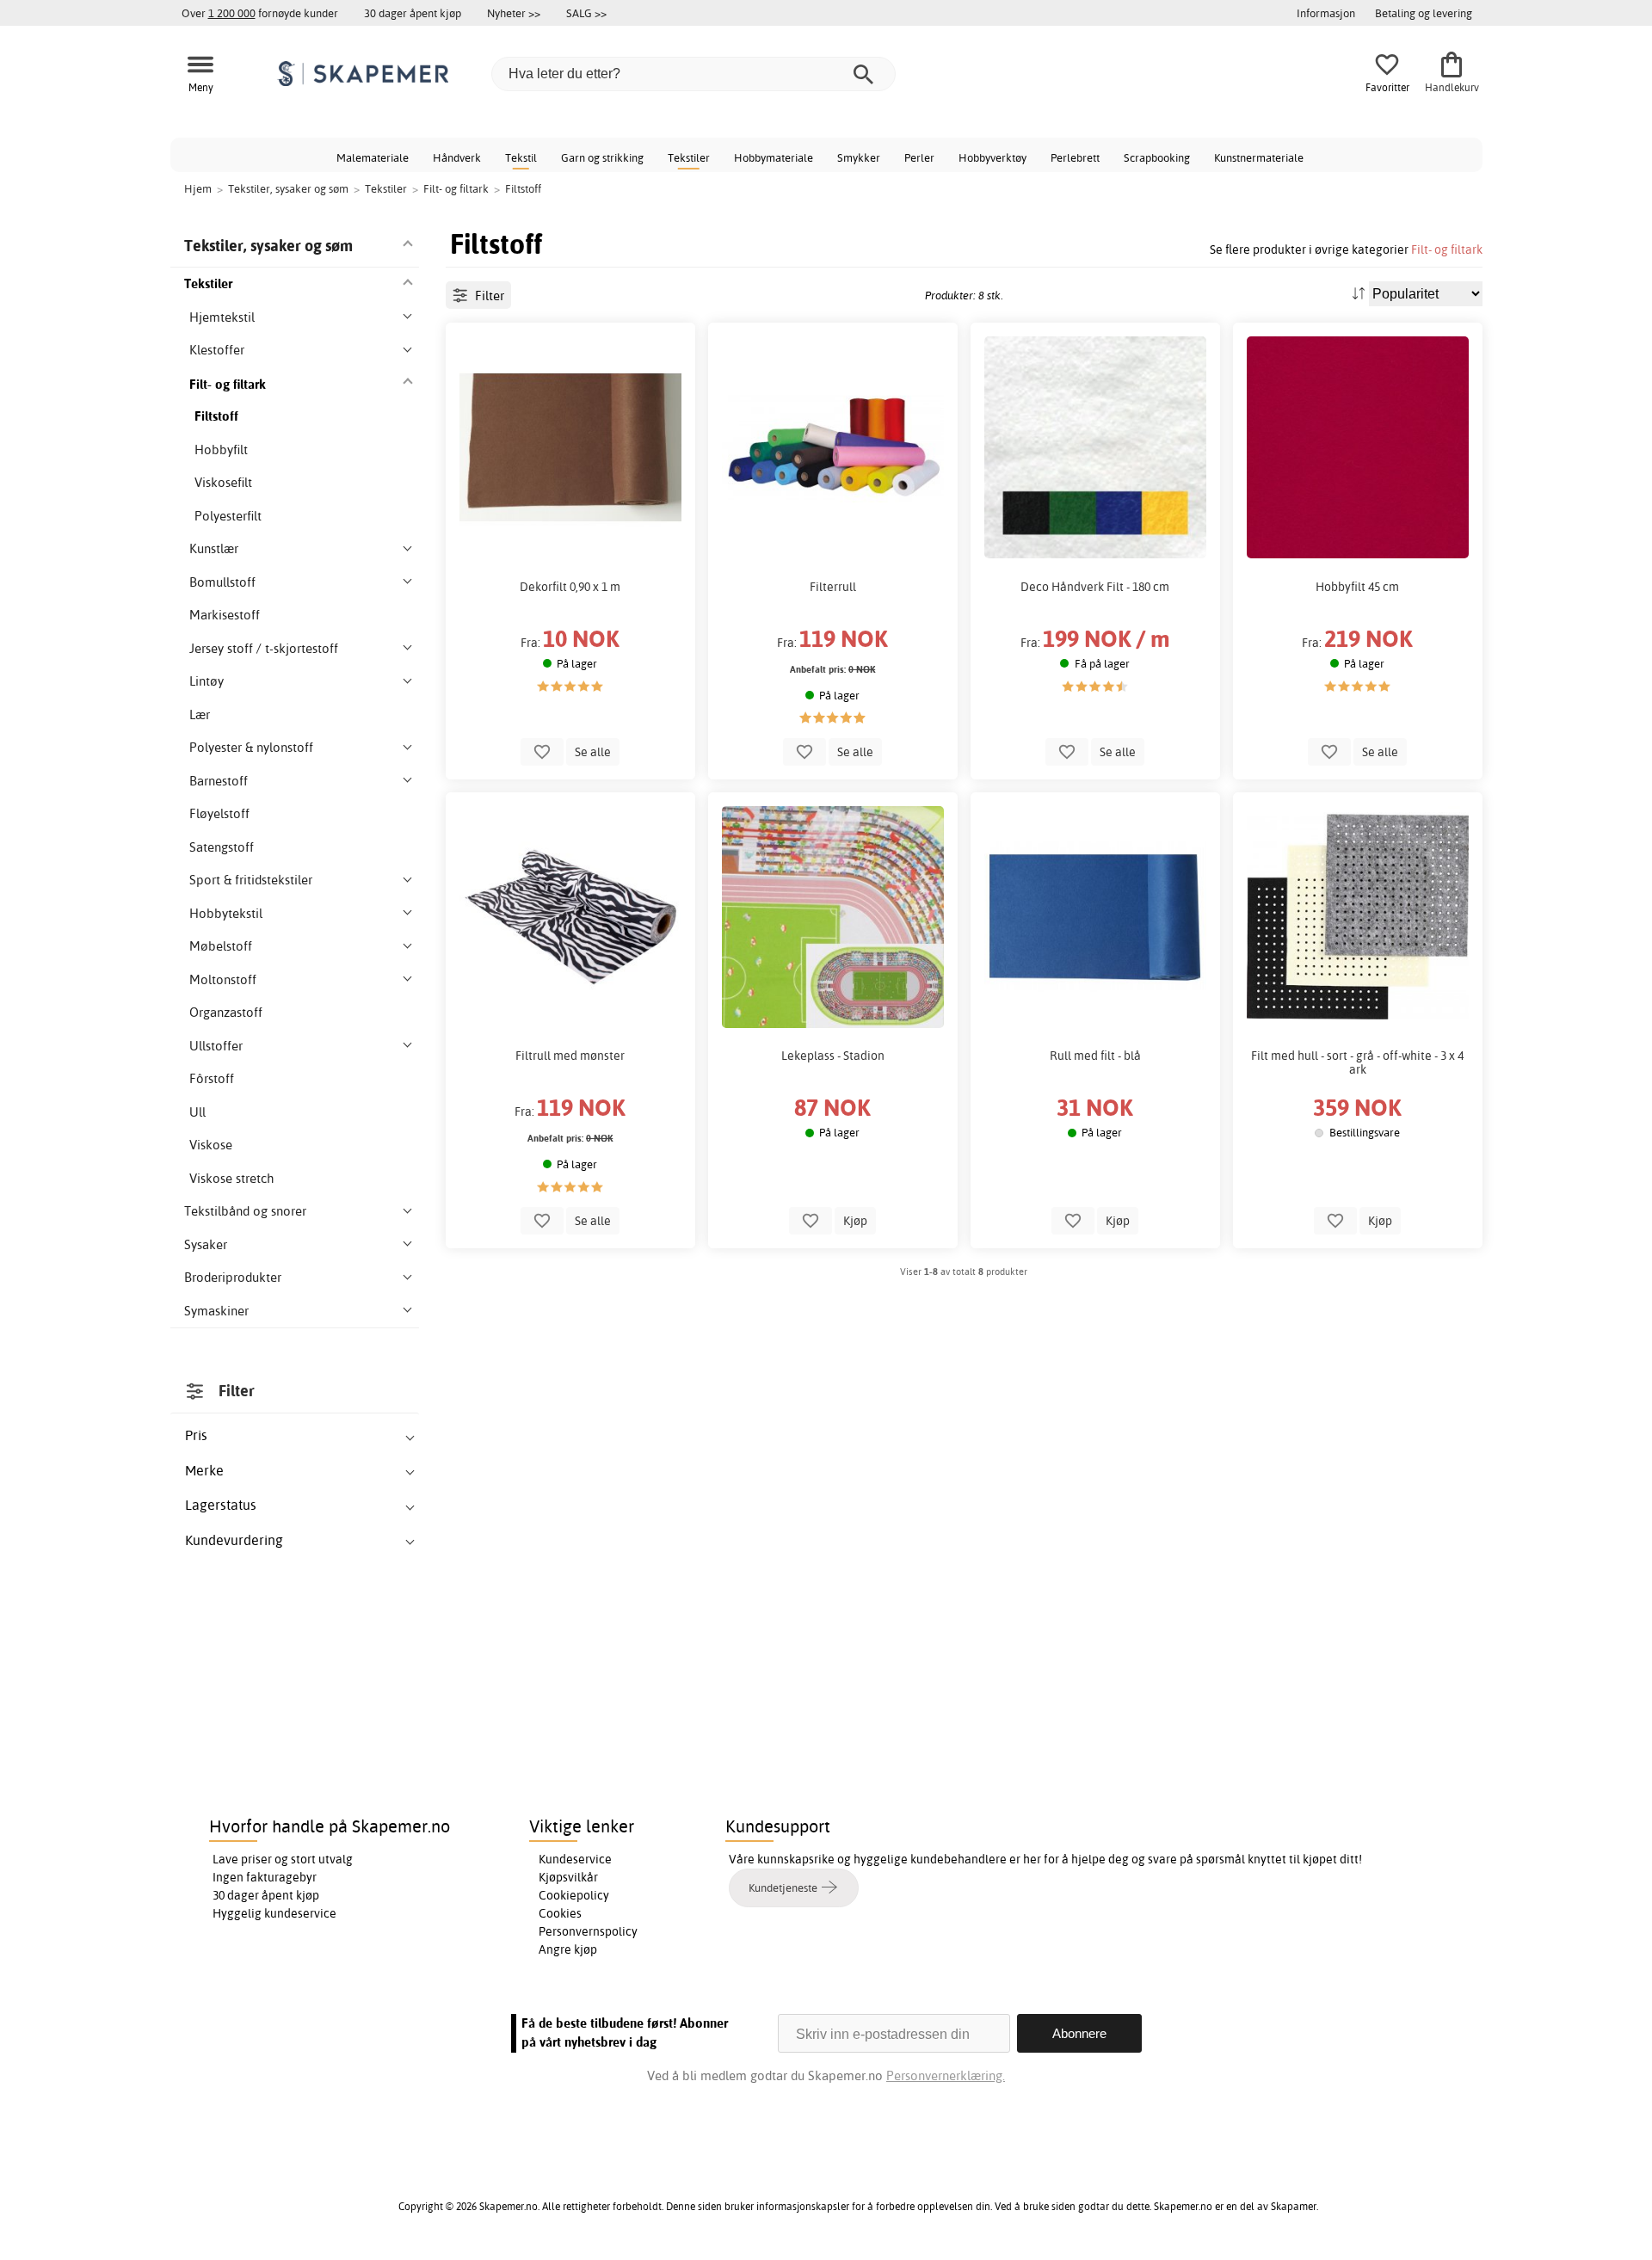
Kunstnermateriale (1259, 157)
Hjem (198, 188)
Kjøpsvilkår (568, 1877)
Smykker (859, 157)
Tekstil (521, 157)
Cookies (560, 1913)
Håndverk (457, 157)
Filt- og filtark (1447, 249)
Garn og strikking (602, 157)
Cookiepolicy (574, 1895)
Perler (919, 157)
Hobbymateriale (774, 157)
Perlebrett (1075, 157)
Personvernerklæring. (946, 2075)
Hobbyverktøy (992, 157)
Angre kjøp (568, 1949)
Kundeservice (575, 1859)
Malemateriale (373, 157)
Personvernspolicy (588, 1931)
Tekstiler (689, 157)
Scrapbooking (1157, 157)
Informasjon (1326, 13)
